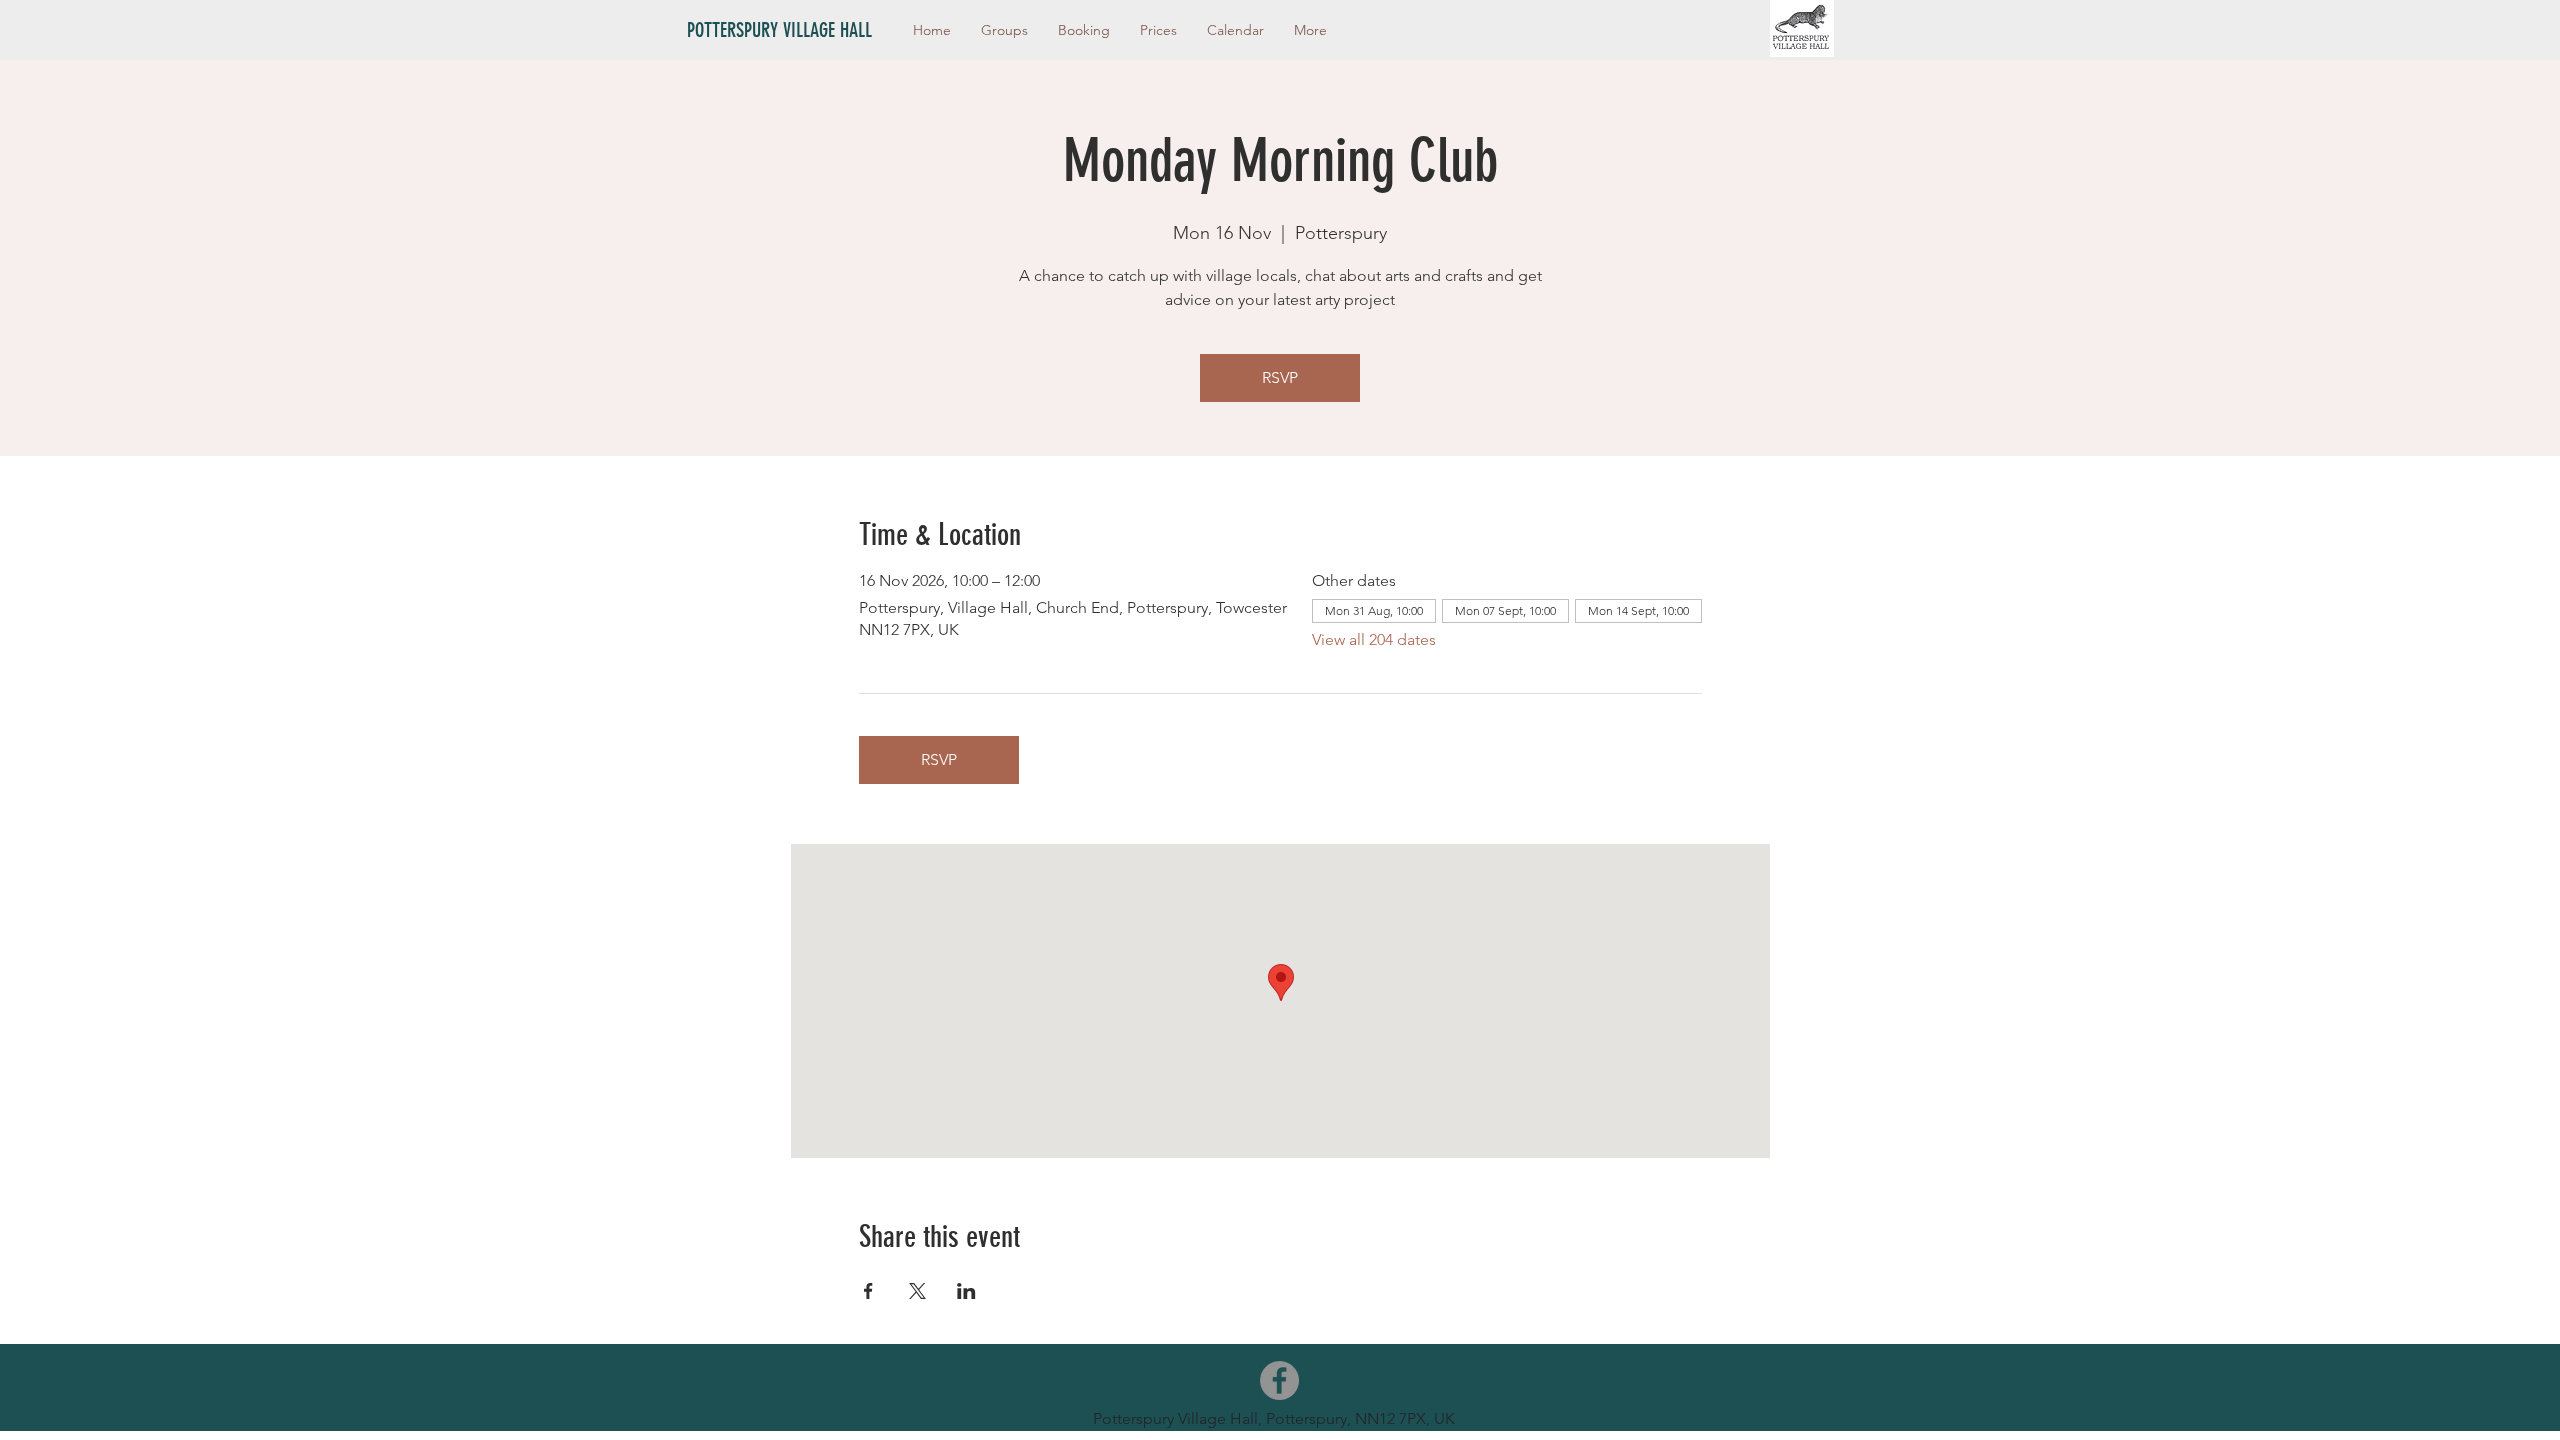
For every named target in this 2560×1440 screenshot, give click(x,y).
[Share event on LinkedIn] (966, 1291)
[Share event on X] (917, 1291)
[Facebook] (1279, 1380)
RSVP (1280, 377)
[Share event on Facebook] (868, 1291)
